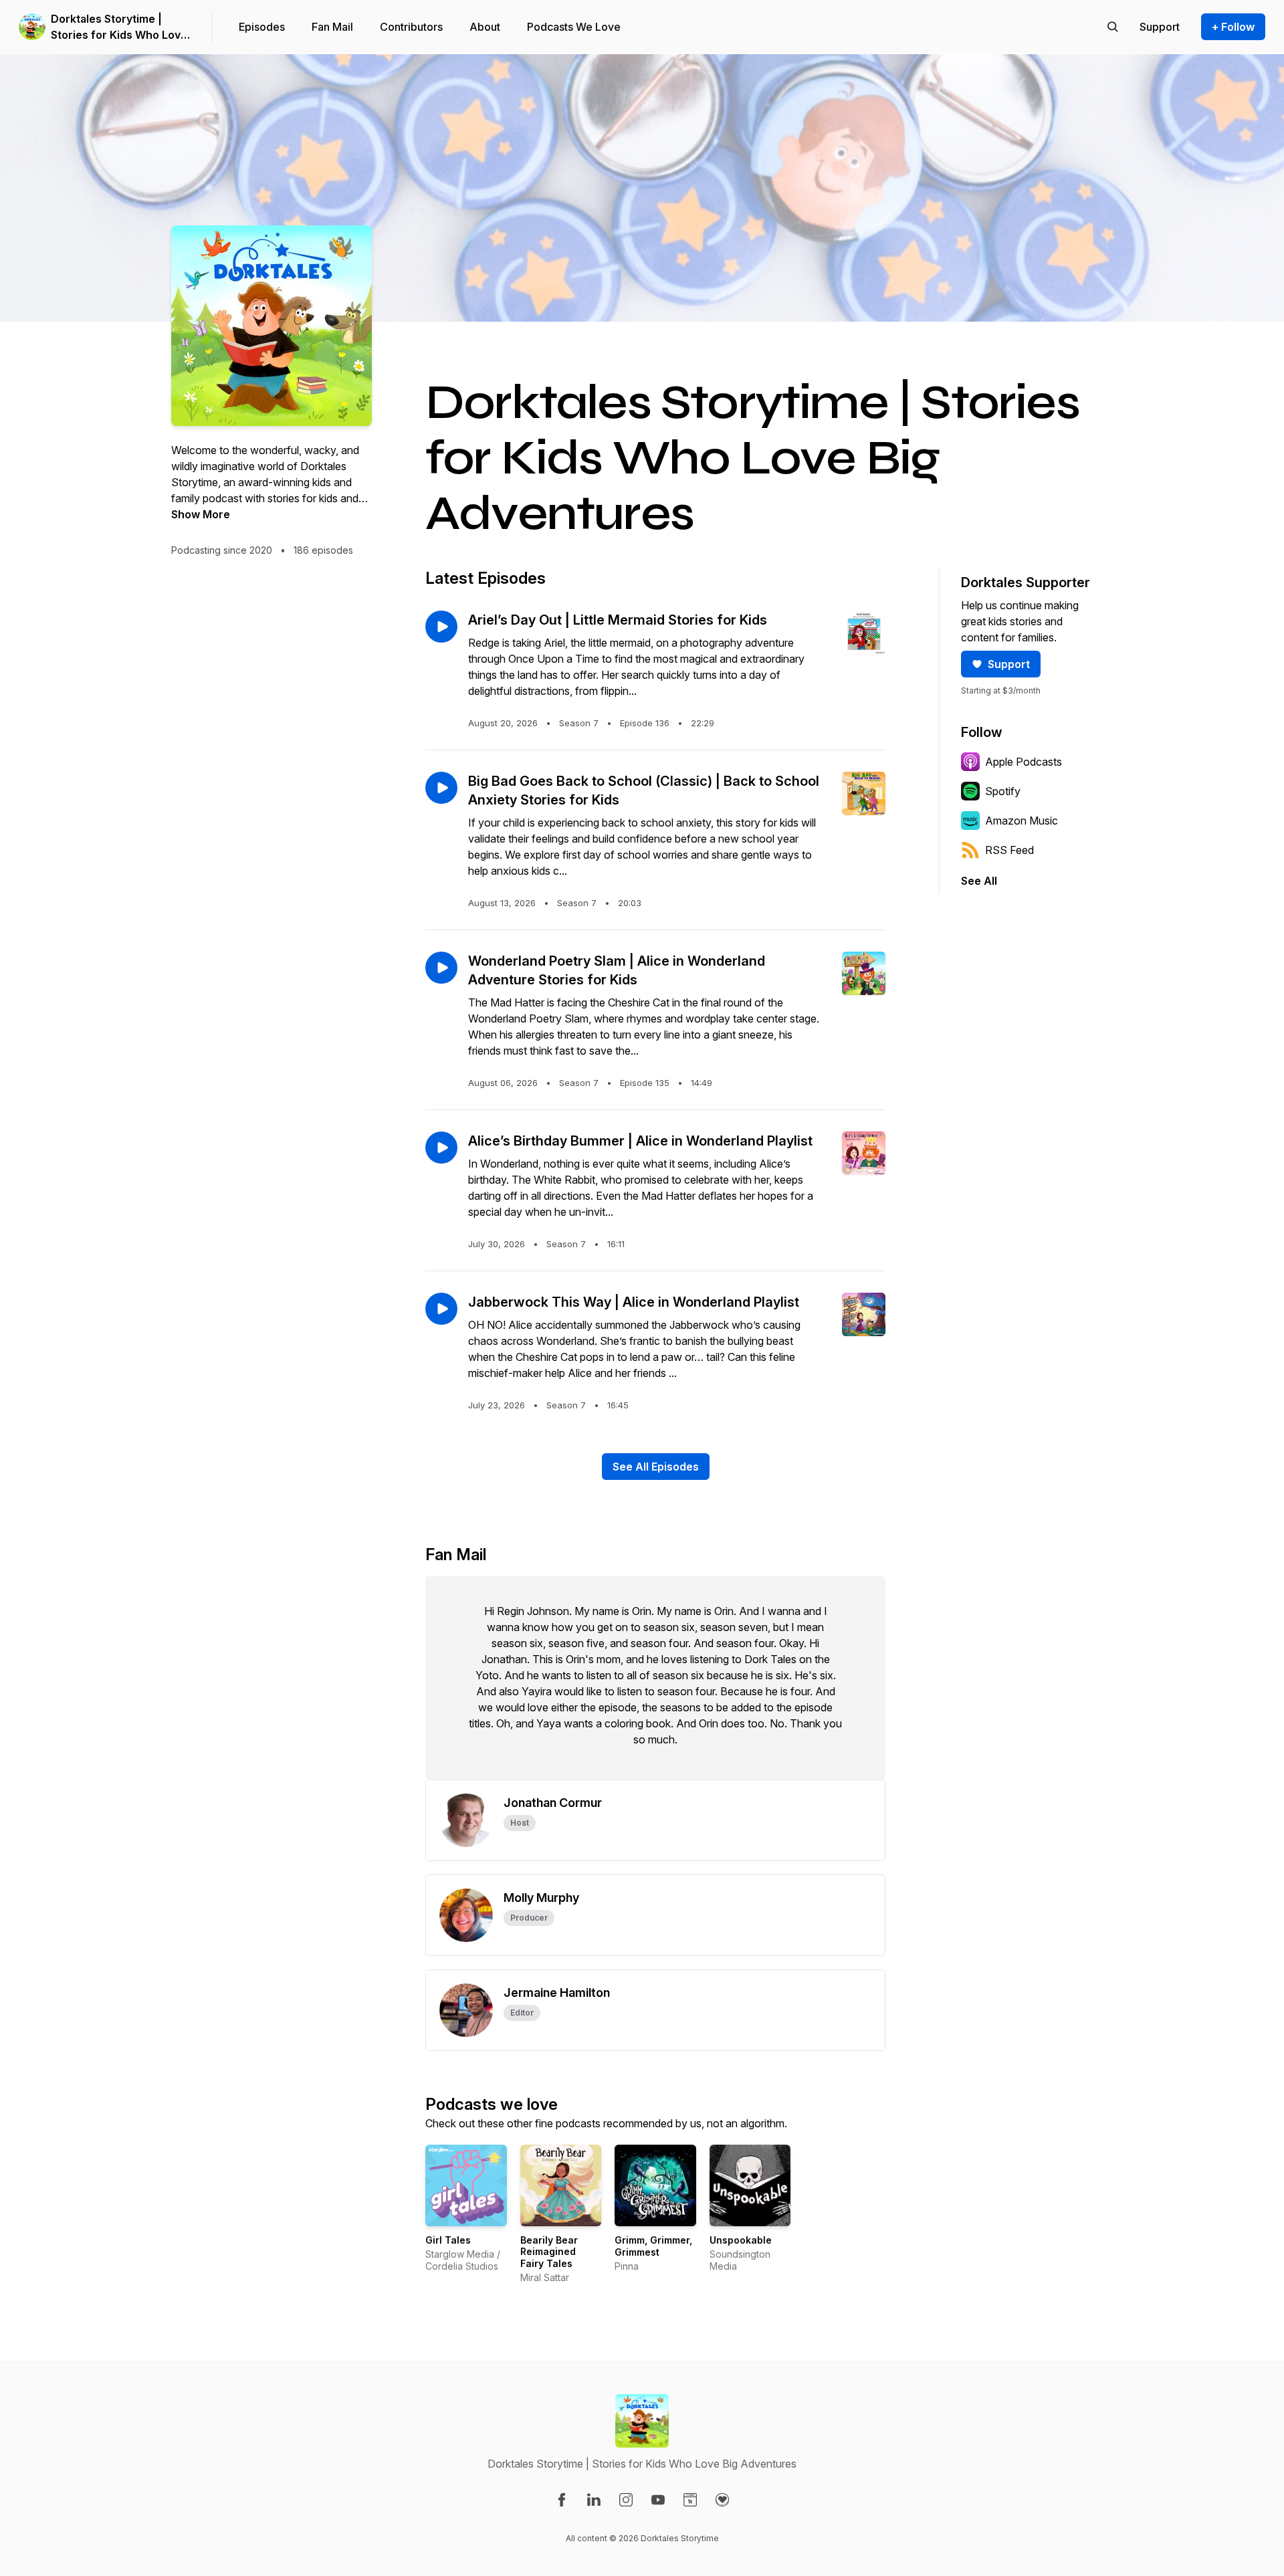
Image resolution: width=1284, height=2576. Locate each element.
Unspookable (741, 2240)
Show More (201, 514)
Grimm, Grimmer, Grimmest (653, 2246)
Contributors (411, 27)
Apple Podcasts (1024, 762)
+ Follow (1233, 27)
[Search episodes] (1113, 27)
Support (1009, 664)
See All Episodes (656, 1467)
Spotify (1003, 791)
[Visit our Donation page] (722, 2500)
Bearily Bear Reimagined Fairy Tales (549, 2252)
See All (979, 881)
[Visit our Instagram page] (626, 2500)
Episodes (262, 27)
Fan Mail (332, 27)
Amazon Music (1022, 821)
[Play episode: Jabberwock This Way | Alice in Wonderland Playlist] (441, 1309)
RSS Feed (1009, 850)
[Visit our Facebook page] (562, 2500)
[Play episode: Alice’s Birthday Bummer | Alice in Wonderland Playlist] (441, 1148)
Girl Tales (448, 2240)
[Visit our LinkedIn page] (594, 2500)
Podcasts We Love (574, 27)
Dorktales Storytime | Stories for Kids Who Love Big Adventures (119, 27)
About (485, 27)
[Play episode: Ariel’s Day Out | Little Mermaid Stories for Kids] (441, 627)
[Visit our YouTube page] (658, 2500)
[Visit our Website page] (690, 2500)
